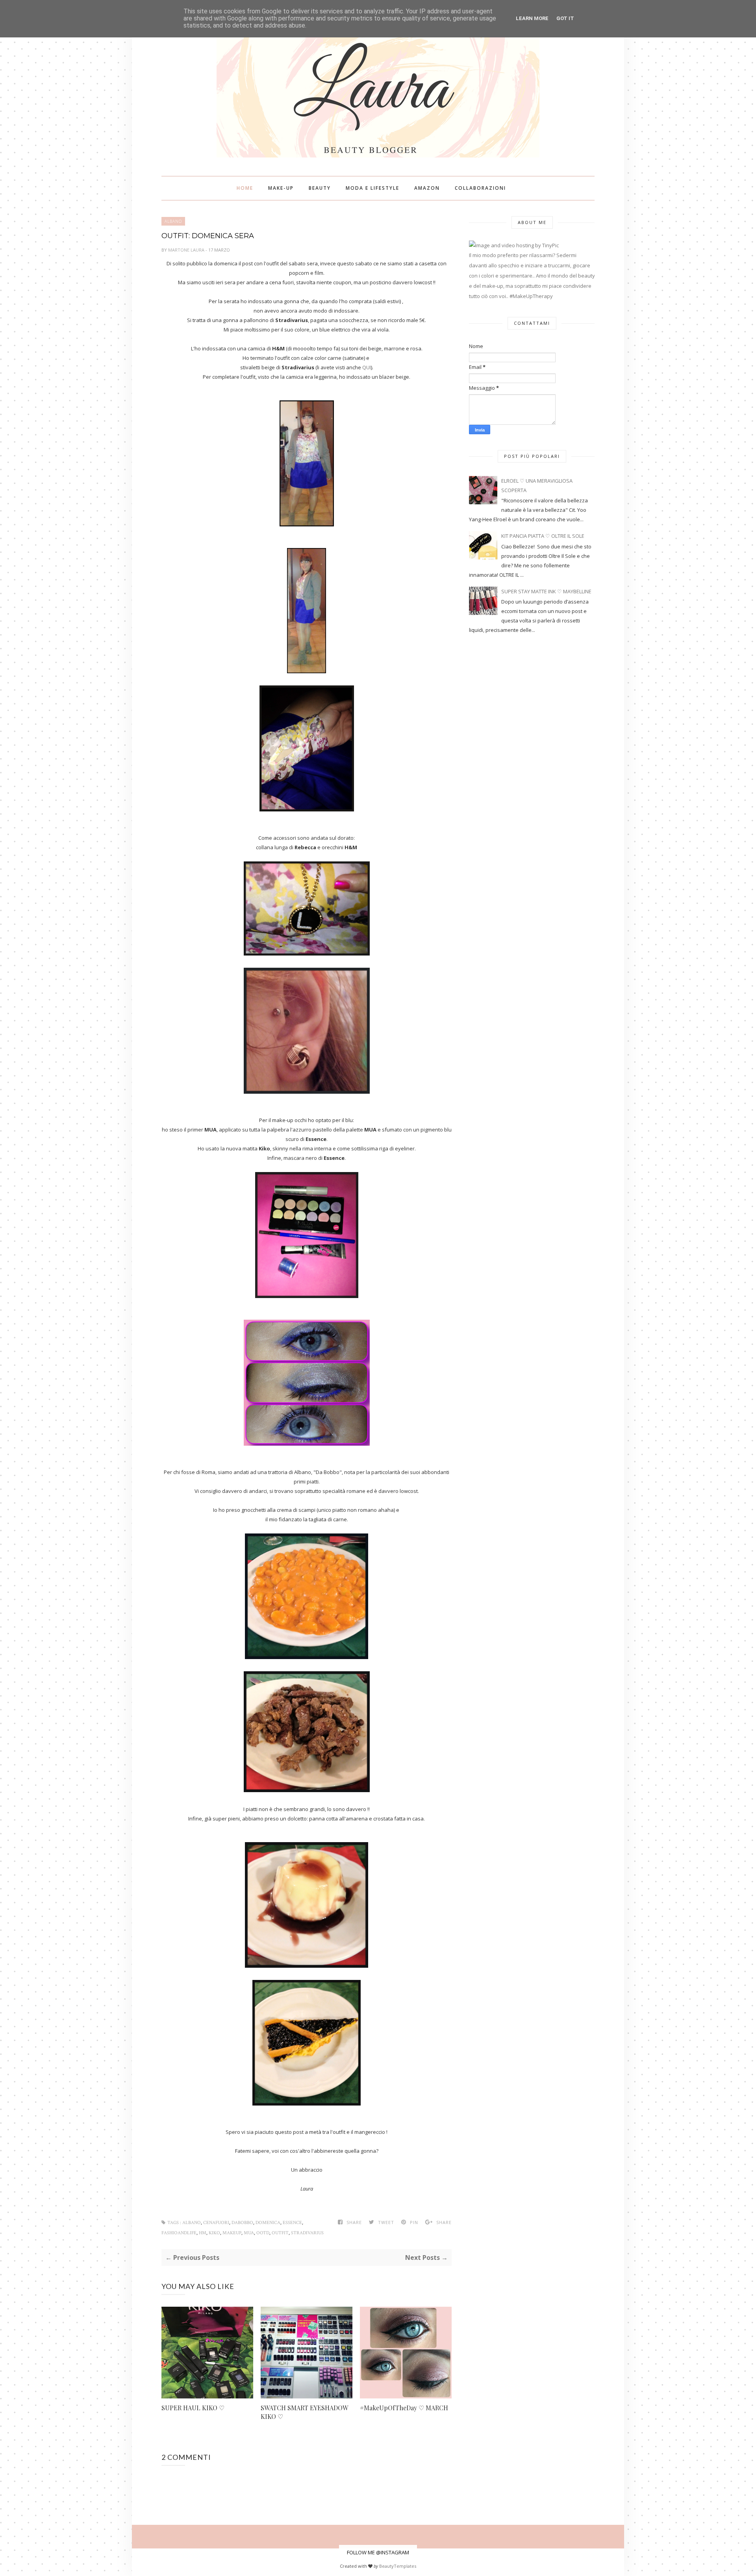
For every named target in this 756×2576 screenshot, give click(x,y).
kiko (214, 2233)
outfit (280, 2233)
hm (203, 2233)
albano (173, 221)
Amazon (427, 188)
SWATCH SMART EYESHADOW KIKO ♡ (304, 2412)
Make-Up (281, 188)
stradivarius (307, 2233)
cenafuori (216, 2223)
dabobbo (242, 2223)
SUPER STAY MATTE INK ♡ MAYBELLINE (546, 591)
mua (249, 2233)
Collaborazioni (480, 188)
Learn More (532, 18)
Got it (565, 18)
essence (292, 2223)
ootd (263, 2233)
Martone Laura (187, 250)
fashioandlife (179, 2233)
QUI (367, 367)
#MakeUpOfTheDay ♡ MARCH (404, 2408)
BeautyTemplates (398, 2566)
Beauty (320, 188)
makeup (232, 2233)
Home (245, 188)
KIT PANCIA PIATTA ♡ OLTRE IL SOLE (543, 536)
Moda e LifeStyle (372, 188)
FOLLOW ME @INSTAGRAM (378, 2552)
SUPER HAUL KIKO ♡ (193, 2408)
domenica (268, 2223)
